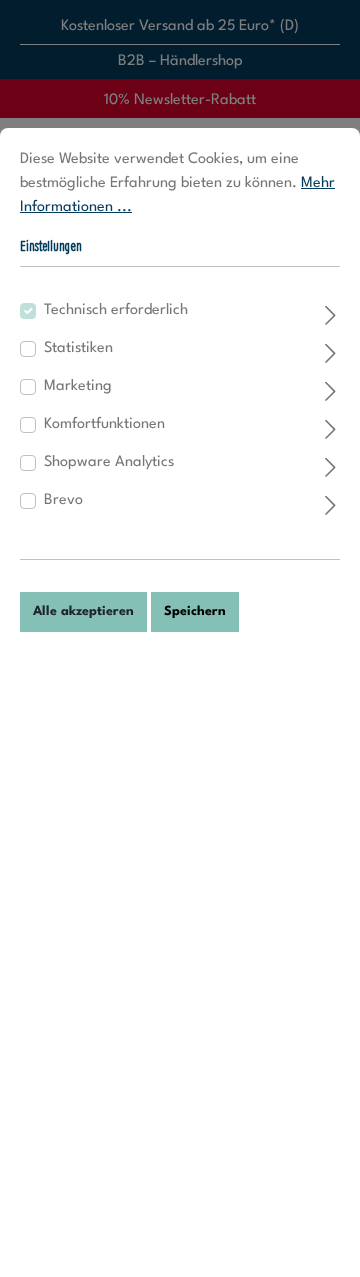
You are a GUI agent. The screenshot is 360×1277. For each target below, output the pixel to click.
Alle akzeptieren (83, 611)
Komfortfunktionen (104, 424)
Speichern (195, 611)
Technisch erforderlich (116, 310)
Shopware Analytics (109, 462)
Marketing (78, 386)
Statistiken (78, 348)
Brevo (63, 500)
